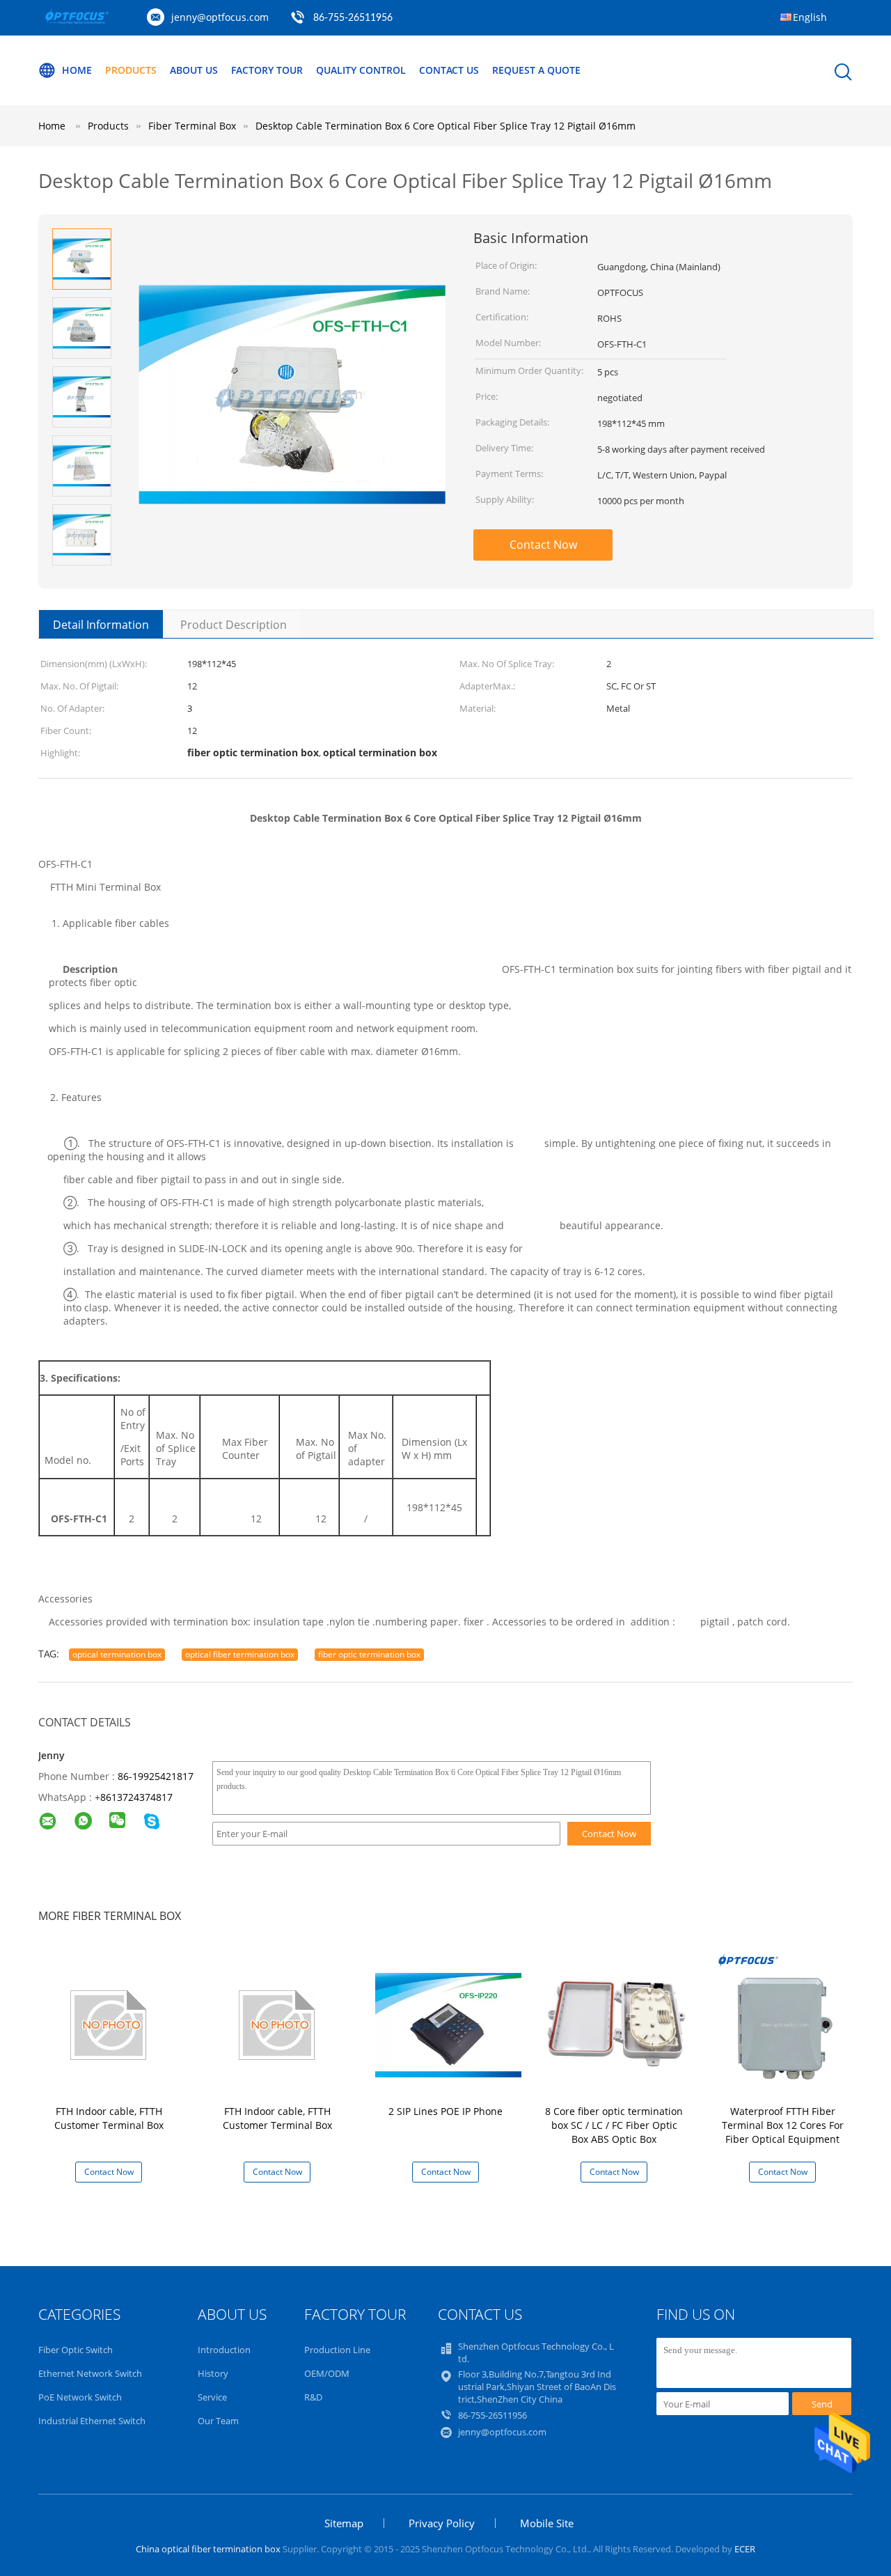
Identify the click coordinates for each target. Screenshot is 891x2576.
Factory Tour (267, 70)
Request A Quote (536, 70)
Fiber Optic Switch (76, 2350)
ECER (745, 2549)
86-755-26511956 (353, 18)
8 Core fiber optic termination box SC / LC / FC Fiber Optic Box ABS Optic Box (614, 2125)
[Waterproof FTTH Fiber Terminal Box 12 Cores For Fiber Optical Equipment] (785, 2024)
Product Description (234, 625)
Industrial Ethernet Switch (92, 2421)
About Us (194, 70)
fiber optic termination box (369, 1654)
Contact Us (449, 70)
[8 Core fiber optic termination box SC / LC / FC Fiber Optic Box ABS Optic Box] (617, 2024)
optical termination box (117, 1654)
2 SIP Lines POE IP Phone (445, 2111)
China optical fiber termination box (208, 2549)
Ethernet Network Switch (90, 2373)
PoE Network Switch (80, 2397)
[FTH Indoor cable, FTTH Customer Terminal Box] (111, 2024)
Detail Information (101, 625)
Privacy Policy (442, 2523)
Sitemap (344, 2523)
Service (212, 2397)
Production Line (337, 2350)
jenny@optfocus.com (220, 17)
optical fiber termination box (240, 1654)
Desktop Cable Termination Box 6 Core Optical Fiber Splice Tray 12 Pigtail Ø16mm (445, 126)
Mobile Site (547, 2523)
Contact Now (543, 545)
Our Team (218, 2421)
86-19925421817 (156, 1776)
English (810, 17)
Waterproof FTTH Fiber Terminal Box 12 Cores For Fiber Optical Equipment (783, 2125)
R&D (313, 2397)
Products (131, 70)
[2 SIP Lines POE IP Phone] (448, 2024)
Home (77, 70)
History (213, 2373)
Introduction (224, 2350)
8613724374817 (136, 1797)
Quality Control (361, 70)
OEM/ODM (327, 2373)
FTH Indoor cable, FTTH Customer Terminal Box (109, 2118)
